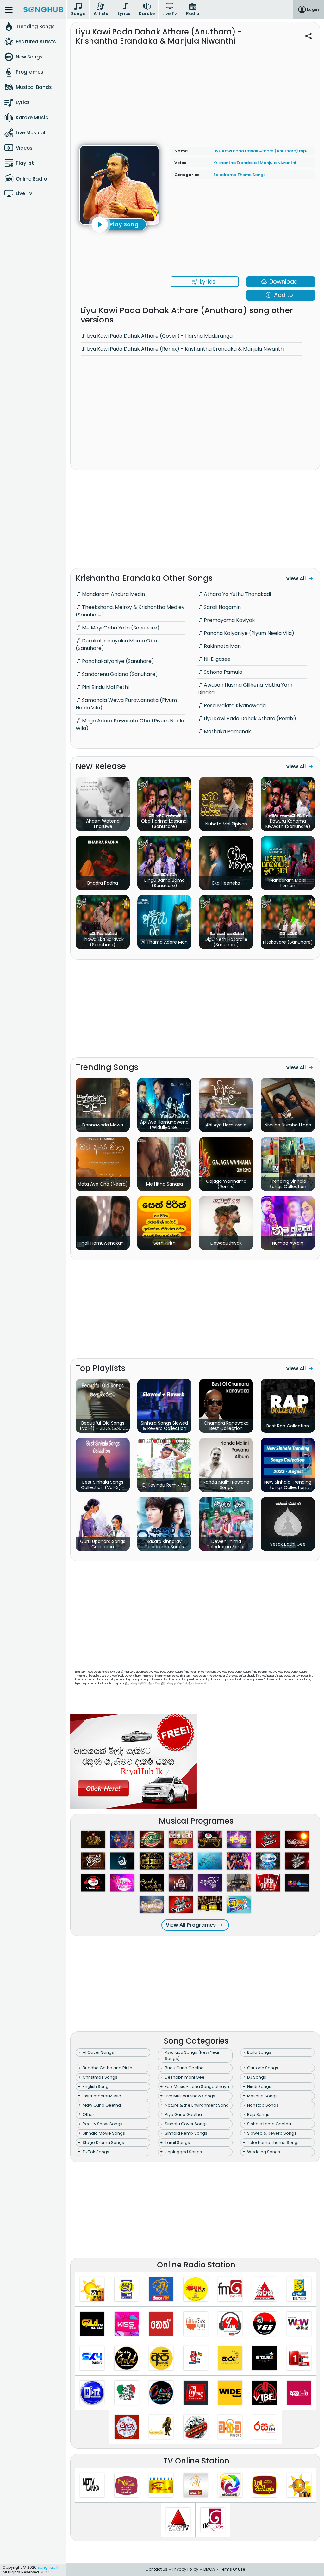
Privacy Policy (185, 2569)
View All (296, 578)
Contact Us (156, 2569)
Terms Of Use (232, 2569)
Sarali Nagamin (222, 607)
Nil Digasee (217, 659)
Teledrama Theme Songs (239, 175)
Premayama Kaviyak (229, 620)
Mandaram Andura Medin (113, 594)
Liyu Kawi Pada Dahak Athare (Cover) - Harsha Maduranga (159, 336)
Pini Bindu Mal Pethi (105, 687)
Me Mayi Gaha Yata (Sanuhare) (120, 628)
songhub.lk (48, 2567)
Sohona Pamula (222, 672)
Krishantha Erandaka (235, 163)
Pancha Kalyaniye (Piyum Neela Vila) (248, 633)
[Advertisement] (195, 92)
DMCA (209, 2569)
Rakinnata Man (222, 646)
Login (313, 9)
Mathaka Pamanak (227, 731)
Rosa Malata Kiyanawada (234, 705)
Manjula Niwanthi (278, 163)
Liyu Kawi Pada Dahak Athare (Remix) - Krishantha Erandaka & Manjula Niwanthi (185, 349)
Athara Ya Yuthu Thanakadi (237, 594)
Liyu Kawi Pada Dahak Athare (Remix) (249, 718)
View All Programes (191, 1925)
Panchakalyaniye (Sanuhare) (117, 661)
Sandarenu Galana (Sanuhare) (119, 674)
